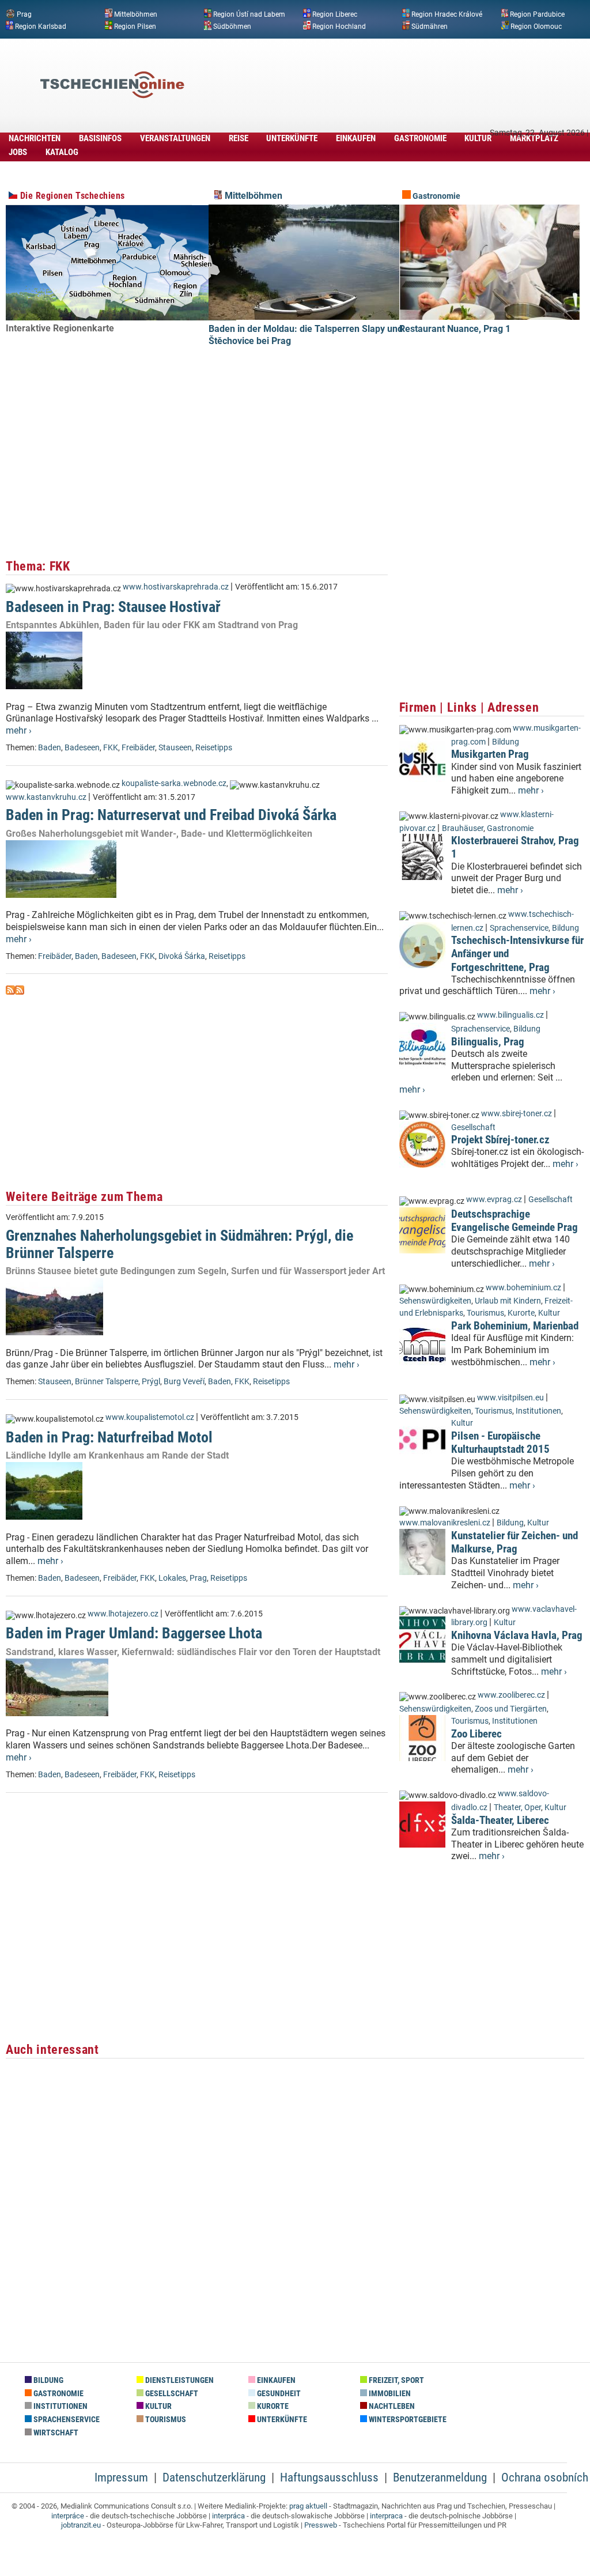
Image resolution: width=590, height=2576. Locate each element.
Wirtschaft (55, 2433)
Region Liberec (335, 14)
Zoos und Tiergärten (511, 1709)
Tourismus (485, 1313)
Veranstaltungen (175, 138)
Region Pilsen (135, 26)
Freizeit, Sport (396, 2380)
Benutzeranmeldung (440, 2477)
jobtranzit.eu (81, 2525)
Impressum (121, 2477)
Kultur (478, 138)
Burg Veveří (184, 1382)
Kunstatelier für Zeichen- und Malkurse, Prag (515, 1542)
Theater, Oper (517, 1808)
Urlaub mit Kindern (508, 1301)
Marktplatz (534, 138)
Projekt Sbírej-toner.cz (500, 1140)
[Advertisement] (377, 67)
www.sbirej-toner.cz (517, 1114)
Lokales (172, 1578)
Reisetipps (214, 748)
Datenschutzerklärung (214, 2477)
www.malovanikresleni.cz (445, 1523)
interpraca (386, 2516)
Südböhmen (232, 26)
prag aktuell (308, 2506)
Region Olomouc (536, 26)
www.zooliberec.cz (511, 1695)
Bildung (506, 742)
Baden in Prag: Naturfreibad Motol (109, 1437)
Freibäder (138, 748)
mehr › (19, 730)
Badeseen (82, 748)
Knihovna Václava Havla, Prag (517, 1635)
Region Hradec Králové (447, 14)
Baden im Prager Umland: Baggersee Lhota (134, 1633)
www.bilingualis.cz (510, 1015)
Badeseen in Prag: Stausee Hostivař (113, 607)
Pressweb (321, 2525)
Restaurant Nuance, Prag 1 (455, 329)
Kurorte (521, 1313)
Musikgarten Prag (490, 754)
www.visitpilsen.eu (510, 1398)
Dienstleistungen (179, 2380)
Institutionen (538, 1411)
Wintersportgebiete (407, 2420)
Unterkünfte (292, 138)
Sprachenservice (519, 928)
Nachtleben (391, 2406)
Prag (24, 14)
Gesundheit (278, 2394)
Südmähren (430, 26)
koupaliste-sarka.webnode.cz (174, 783)
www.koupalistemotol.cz (150, 1417)
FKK (111, 748)
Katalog (62, 152)
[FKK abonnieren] (10, 992)
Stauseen (175, 748)
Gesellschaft (473, 1128)
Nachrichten (35, 138)
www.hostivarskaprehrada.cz (176, 587)
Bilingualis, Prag (488, 1042)
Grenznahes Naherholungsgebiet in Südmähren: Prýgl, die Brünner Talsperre (179, 1244)
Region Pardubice (537, 14)
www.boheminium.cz (523, 1288)
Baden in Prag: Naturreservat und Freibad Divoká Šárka (171, 815)
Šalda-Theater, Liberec (500, 1820)
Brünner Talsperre (107, 1382)
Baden (50, 748)
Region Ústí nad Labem (249, 14)
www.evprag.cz (495, 1200)
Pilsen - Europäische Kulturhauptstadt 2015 (500, 1442)
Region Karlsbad (41, 26)
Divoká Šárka (182, 956)
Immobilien (389, 2394)
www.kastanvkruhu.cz (46, 797)
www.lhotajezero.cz (123, 1614)
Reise (239, 138)
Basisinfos (100, 138)
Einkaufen (356, 138)
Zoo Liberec (476, 1734)
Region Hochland (339, 26)
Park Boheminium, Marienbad (515, 1326)
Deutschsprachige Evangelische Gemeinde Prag (515, 1221)
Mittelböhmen (136, 14)
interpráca (228, 2516)
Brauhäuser (463, 828)
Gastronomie (420, 138)
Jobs (18, 152)
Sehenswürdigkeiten (435, 1301)
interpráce (68, 2516)
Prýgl (151, 1382)
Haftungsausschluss (329, 2477)
